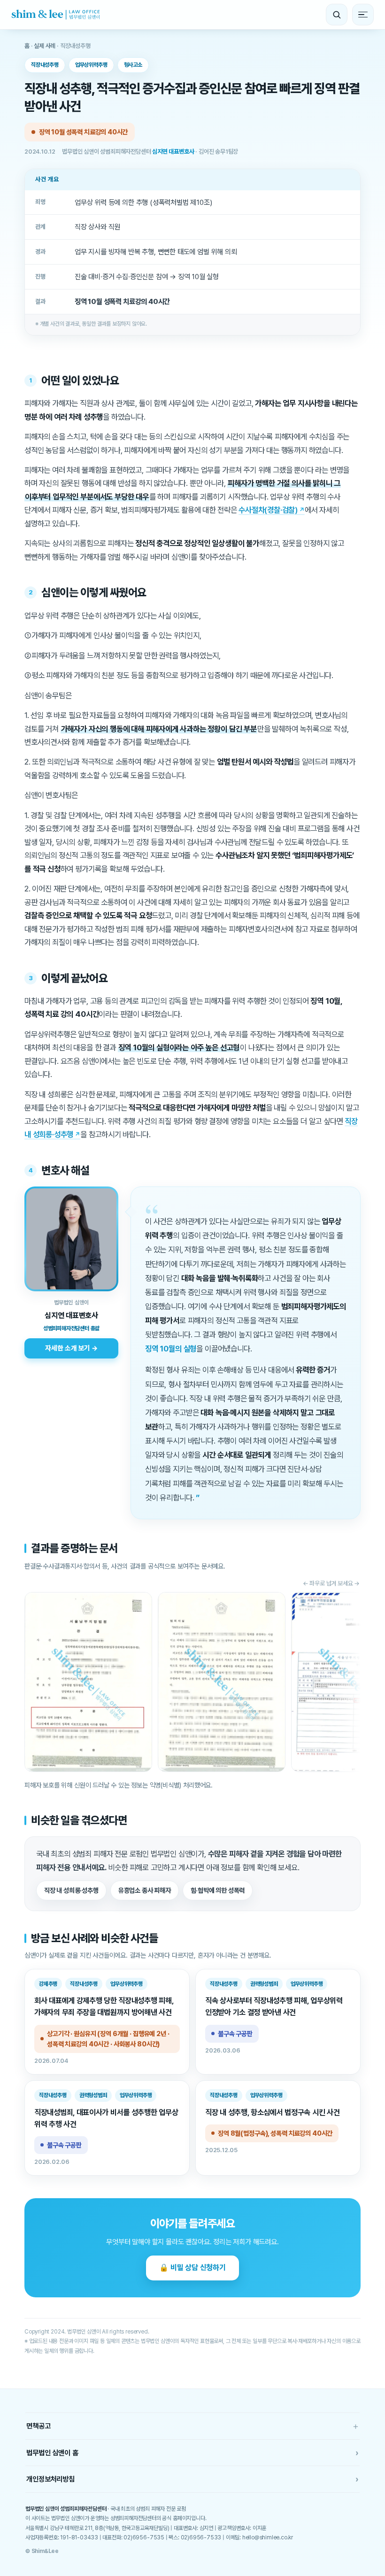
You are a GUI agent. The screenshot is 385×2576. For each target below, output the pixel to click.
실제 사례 (45, 46)
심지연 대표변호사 (173, 152)
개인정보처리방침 (192, 2479)
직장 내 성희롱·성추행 (71, 1890)
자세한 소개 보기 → (71, 1348)
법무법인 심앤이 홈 (192, 2453)
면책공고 (192, 2426)
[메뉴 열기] (363, 15)
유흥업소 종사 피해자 (145, 1890)
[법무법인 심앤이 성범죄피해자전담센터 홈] (56, 15)
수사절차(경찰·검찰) (268, 510)
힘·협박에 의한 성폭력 (218, 1890)
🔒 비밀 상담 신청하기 (192, 2268)
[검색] (337, 15)
